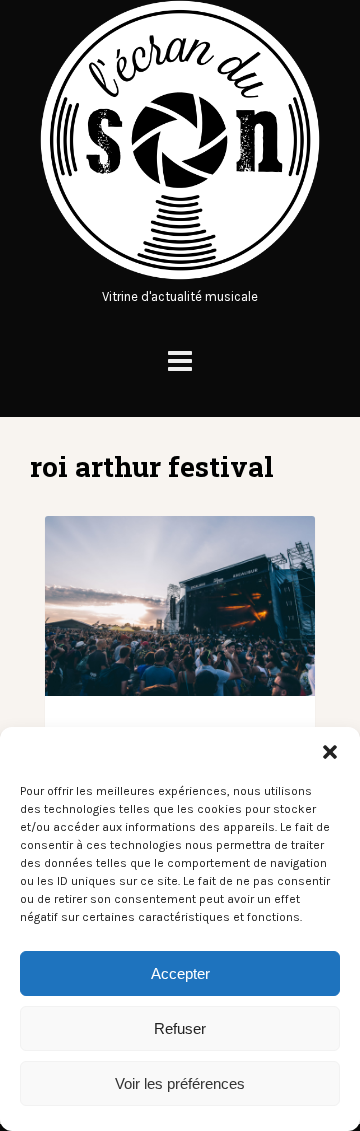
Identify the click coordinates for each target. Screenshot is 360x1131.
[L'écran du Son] (180, 275)
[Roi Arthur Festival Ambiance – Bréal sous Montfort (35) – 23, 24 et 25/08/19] (180, 606)
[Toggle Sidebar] (180, 361)
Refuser (180, 1028)
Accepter (180, 973)
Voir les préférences (180, 1083)
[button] (330, 752)
